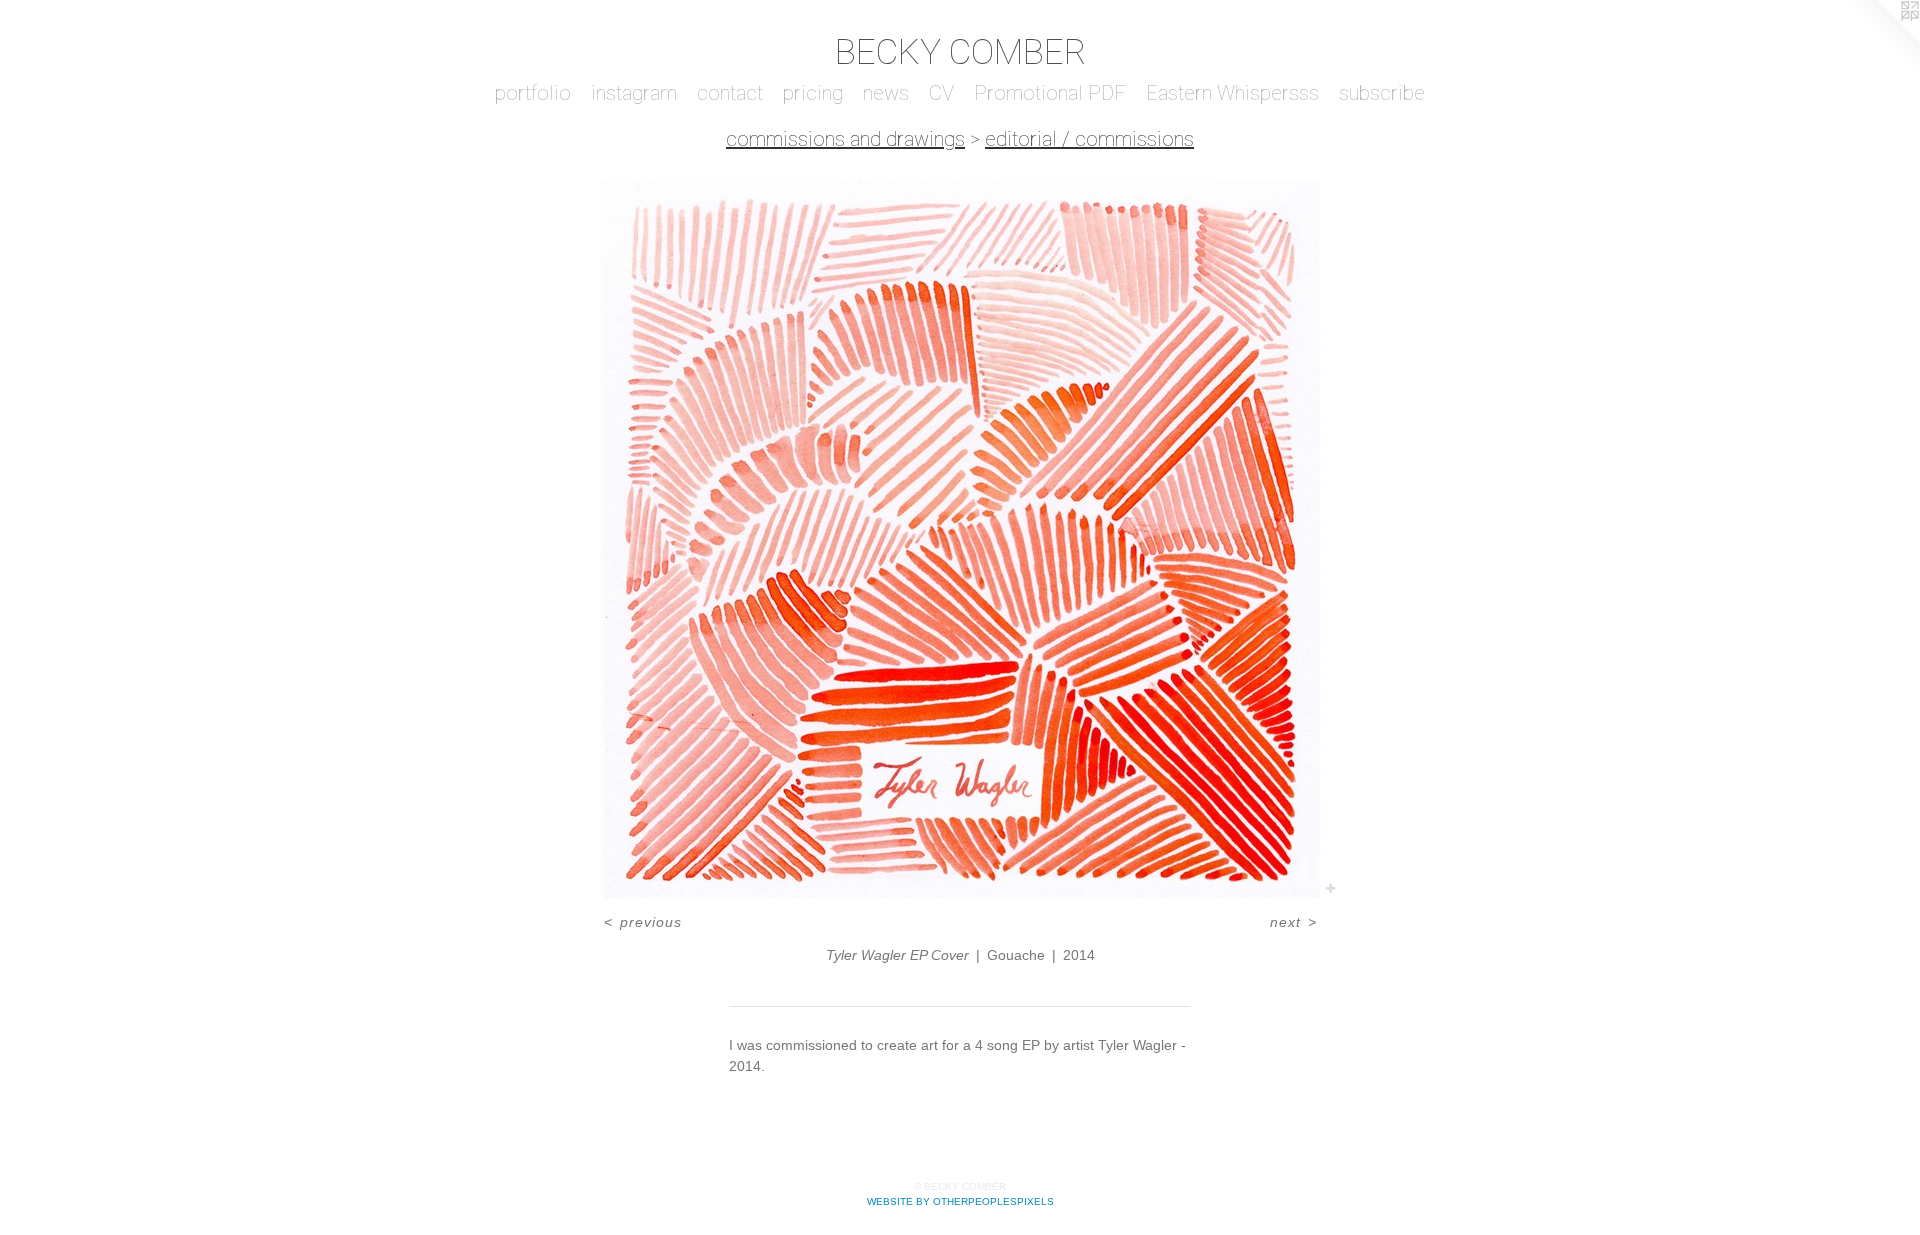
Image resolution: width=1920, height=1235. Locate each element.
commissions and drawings (845, 139)
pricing (813, 93)
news (886, 93)
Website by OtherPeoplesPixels (960, 1201)
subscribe (1382, 93)
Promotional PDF (1050, 93)
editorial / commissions (1089, 139)
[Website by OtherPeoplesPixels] (1880, 40)
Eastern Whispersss (1232, 93)
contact (730, 93)
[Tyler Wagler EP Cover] (960, 539)
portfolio (533, 93)
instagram (634, 93)
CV (941, 93)
